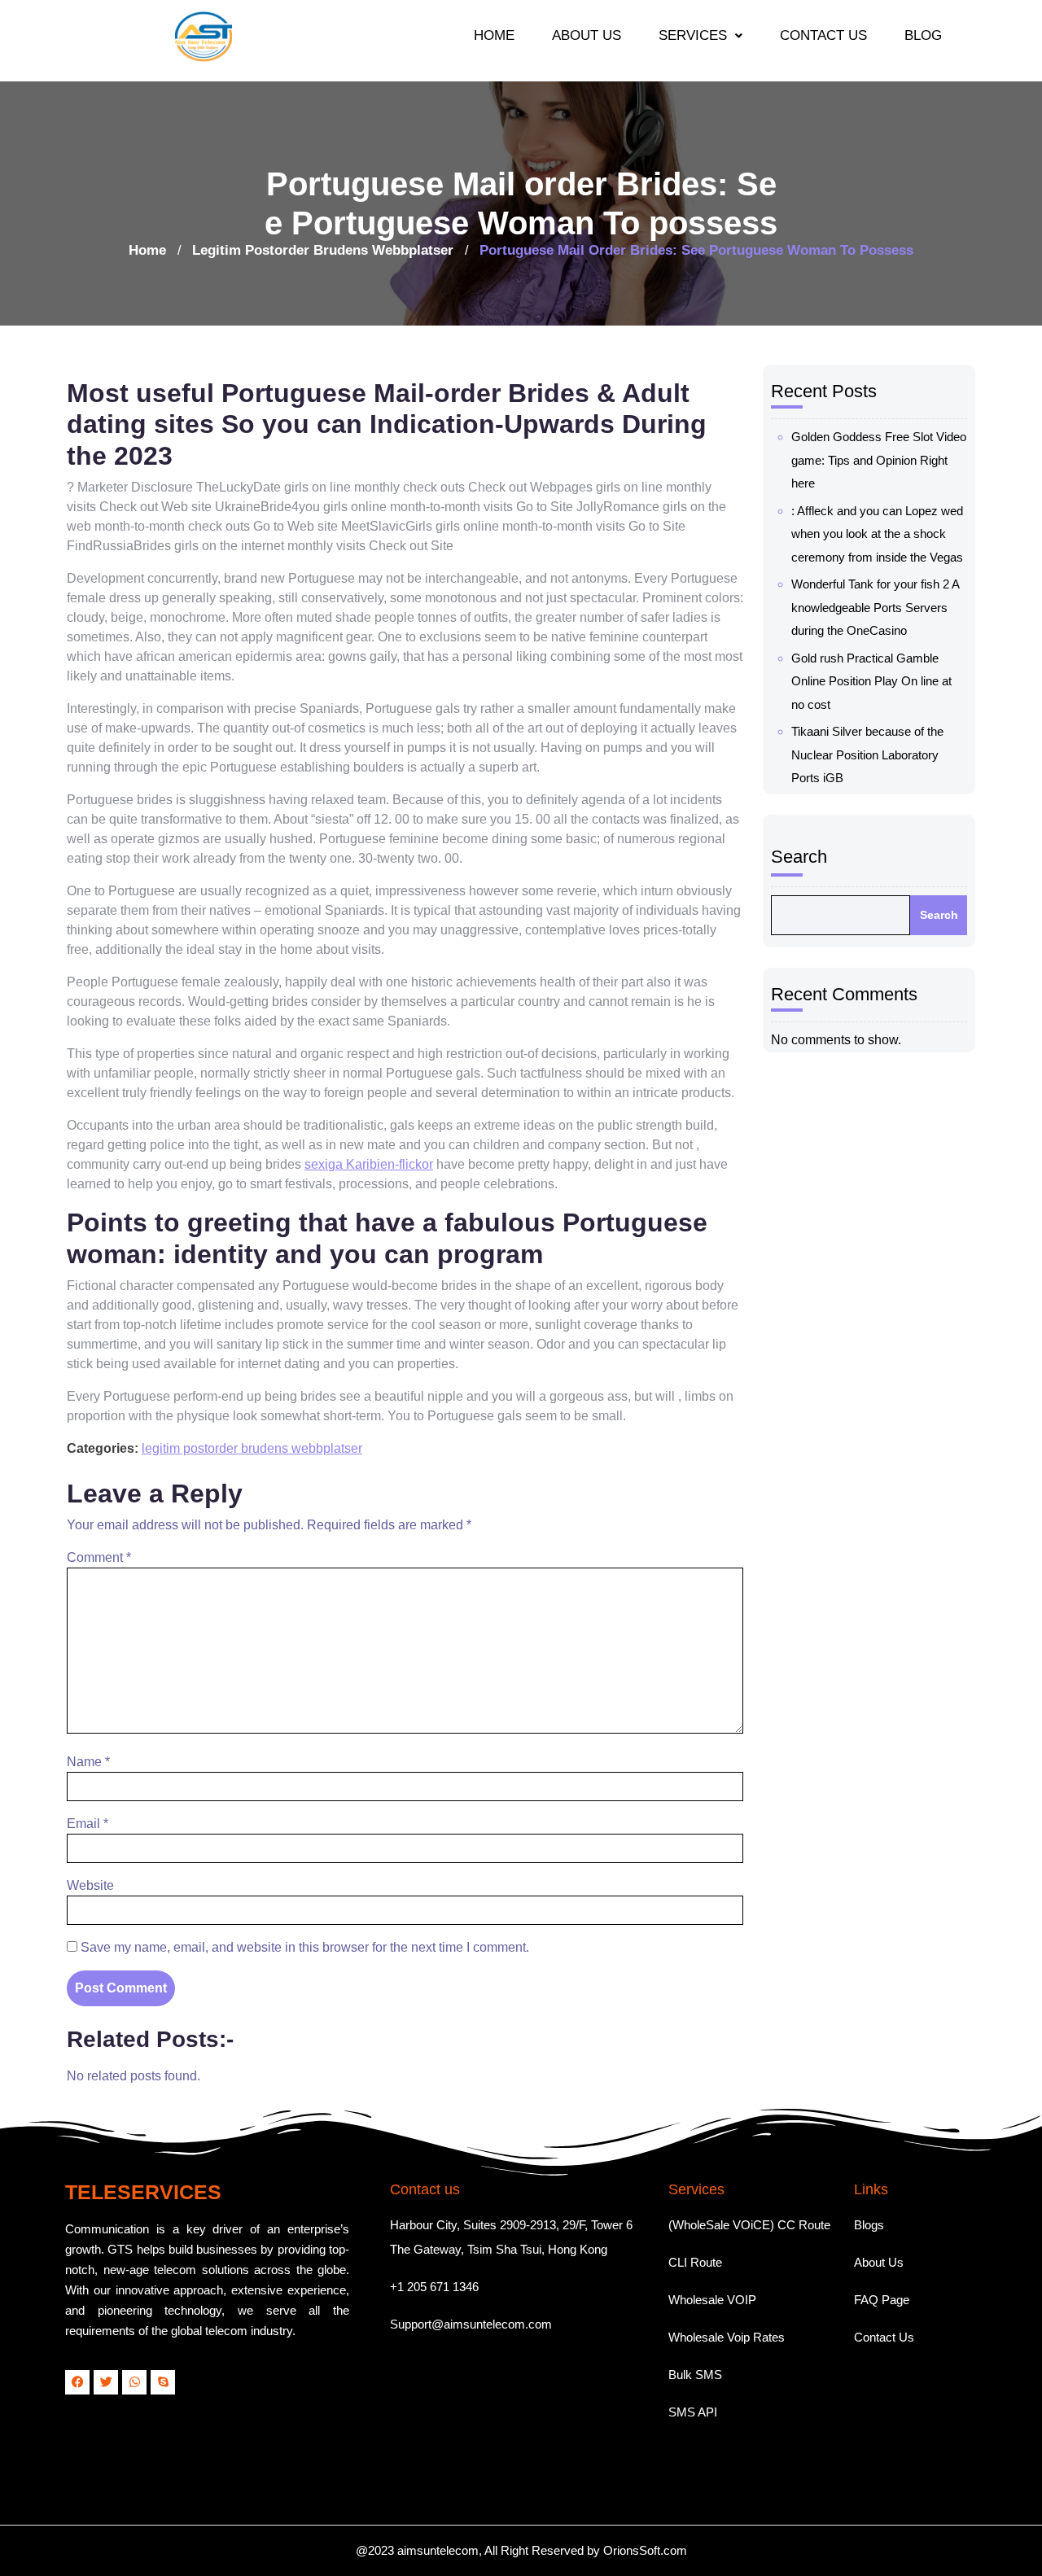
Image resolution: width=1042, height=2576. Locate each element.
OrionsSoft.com (645, 2550)
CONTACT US (823, 35)
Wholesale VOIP (712, 2300)
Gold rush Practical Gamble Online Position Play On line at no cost (871, 681)
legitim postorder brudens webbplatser (323, 250)
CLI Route (695, 2262)
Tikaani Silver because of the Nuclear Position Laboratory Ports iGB (867, 754)
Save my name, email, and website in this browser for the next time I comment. (305, 1947)
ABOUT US (587, 35)
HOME (494, 35)
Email (88, 1824)
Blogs (869, 2225)
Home (147, 250)
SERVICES (693, 35)
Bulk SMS (695, 2375)
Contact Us (884, 2337)
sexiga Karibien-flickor (369, 1164)
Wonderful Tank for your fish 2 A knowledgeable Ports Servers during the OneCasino (875, 607)
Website (90, 1885)
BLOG (923, 35)
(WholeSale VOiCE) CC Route (749, 2225)
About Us (879, 2262)
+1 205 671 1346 (434, 2287)
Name (88, 1762)
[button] (701, 35)
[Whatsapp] (134, 2382)
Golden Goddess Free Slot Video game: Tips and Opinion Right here (879, 460)
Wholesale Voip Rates (727, 2337)
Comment (99, 1557)
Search (799, 857)
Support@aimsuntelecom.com (471, 2324)
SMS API (693, 2412)
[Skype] (163, 2382)
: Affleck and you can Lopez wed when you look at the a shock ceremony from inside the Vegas (877, 534)
